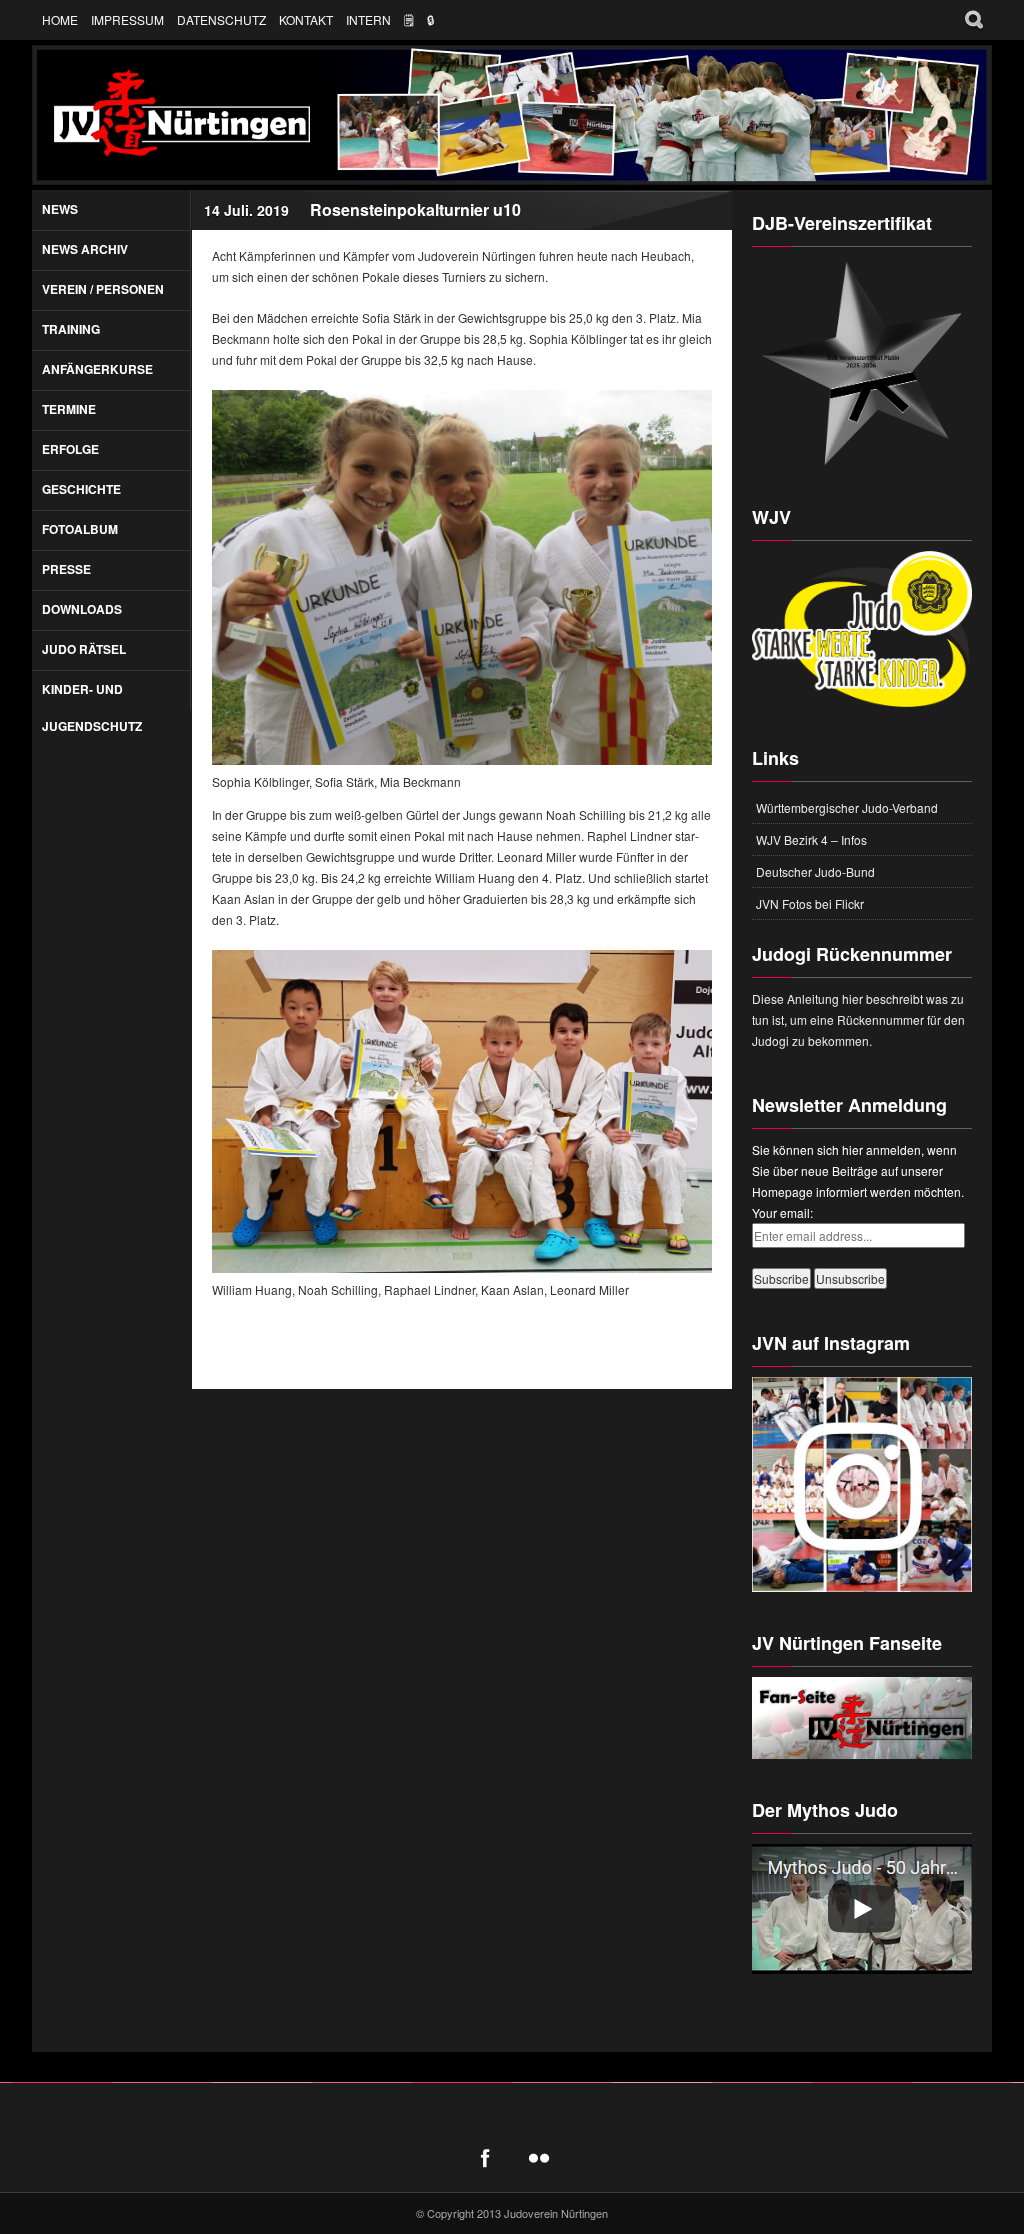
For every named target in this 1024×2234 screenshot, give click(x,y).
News (60, 209)
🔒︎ (431, 19)
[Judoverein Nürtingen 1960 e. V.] (512, 115)
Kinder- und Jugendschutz (92, 707)
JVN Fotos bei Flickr (810, 903)
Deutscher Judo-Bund (815, 871)
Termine (69, 409)
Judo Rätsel (84, 649)
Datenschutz (221, 19)
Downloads (82, 609)
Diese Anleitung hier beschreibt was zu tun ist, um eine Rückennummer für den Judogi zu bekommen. (858, 1019)
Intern (368, 19)
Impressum (127, 19)
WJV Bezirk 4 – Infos (811, 839)
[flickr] (539, 2158)
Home (60, 19)
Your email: (782, 1212)
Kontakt (306, 19)
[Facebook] (485, 2158)
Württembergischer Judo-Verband (847, 807)
